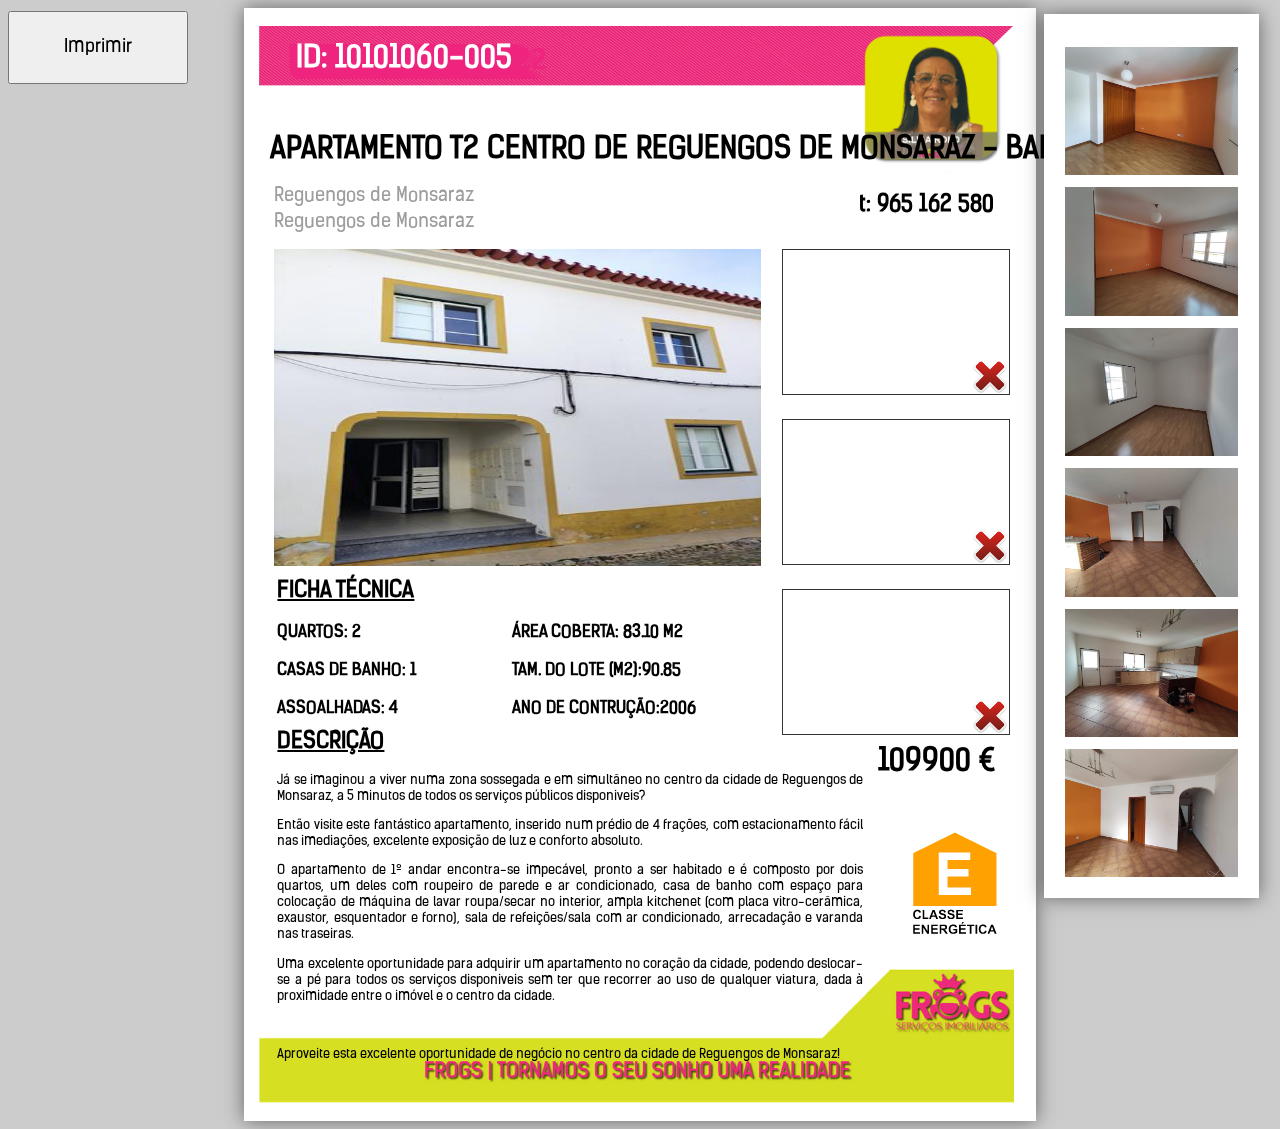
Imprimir (98, 48)
